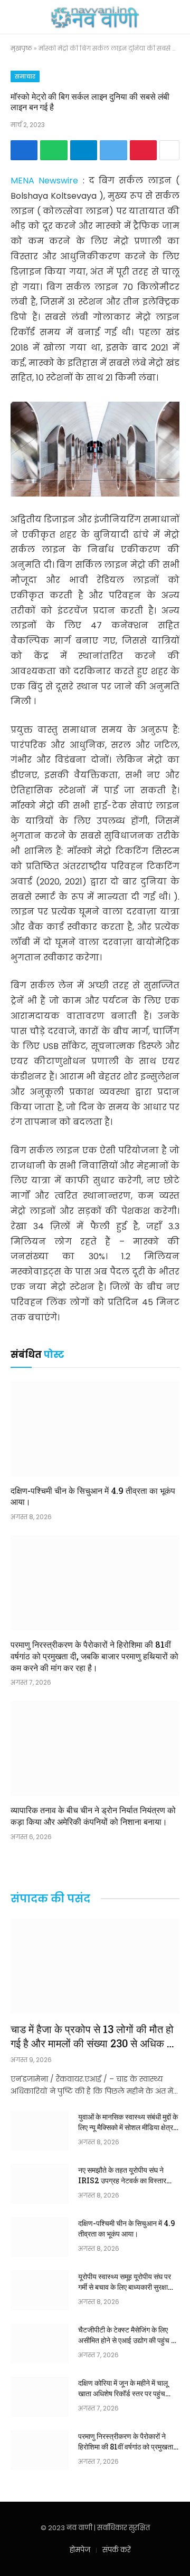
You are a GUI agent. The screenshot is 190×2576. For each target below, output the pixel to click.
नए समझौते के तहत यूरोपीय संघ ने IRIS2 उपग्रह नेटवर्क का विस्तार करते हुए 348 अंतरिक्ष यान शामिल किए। (122, 2186)
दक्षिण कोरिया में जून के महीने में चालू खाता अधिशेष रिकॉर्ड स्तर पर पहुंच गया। (123, 2393)
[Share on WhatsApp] (54, 150)
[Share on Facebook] (24, 150)
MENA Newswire (47, 181)
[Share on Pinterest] (143, 150)
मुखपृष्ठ (21, 48)
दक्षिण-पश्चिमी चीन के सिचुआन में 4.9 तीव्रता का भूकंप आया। (126, 2228)
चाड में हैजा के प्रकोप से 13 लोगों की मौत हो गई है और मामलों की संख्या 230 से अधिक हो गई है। (93, 2043)
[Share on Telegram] (84, 150)
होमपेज (80, 2550)
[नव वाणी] (95, 17)
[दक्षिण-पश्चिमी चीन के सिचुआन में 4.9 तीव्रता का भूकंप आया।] (95, 1429)
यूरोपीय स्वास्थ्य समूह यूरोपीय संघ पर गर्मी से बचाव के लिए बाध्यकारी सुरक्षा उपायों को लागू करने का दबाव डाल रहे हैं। (125, 2292)
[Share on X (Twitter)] (113, 150)
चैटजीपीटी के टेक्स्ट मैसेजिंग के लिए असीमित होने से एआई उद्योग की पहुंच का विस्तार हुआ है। (128, 2340)
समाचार (25, 76)
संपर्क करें (117, 2550)
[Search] (170, 17)
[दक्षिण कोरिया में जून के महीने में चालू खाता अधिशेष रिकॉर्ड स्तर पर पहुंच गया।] (40, 2397)
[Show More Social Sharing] (169, 150)
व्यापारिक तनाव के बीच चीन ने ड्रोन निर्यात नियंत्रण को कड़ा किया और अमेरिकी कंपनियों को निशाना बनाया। (93, 1816)
